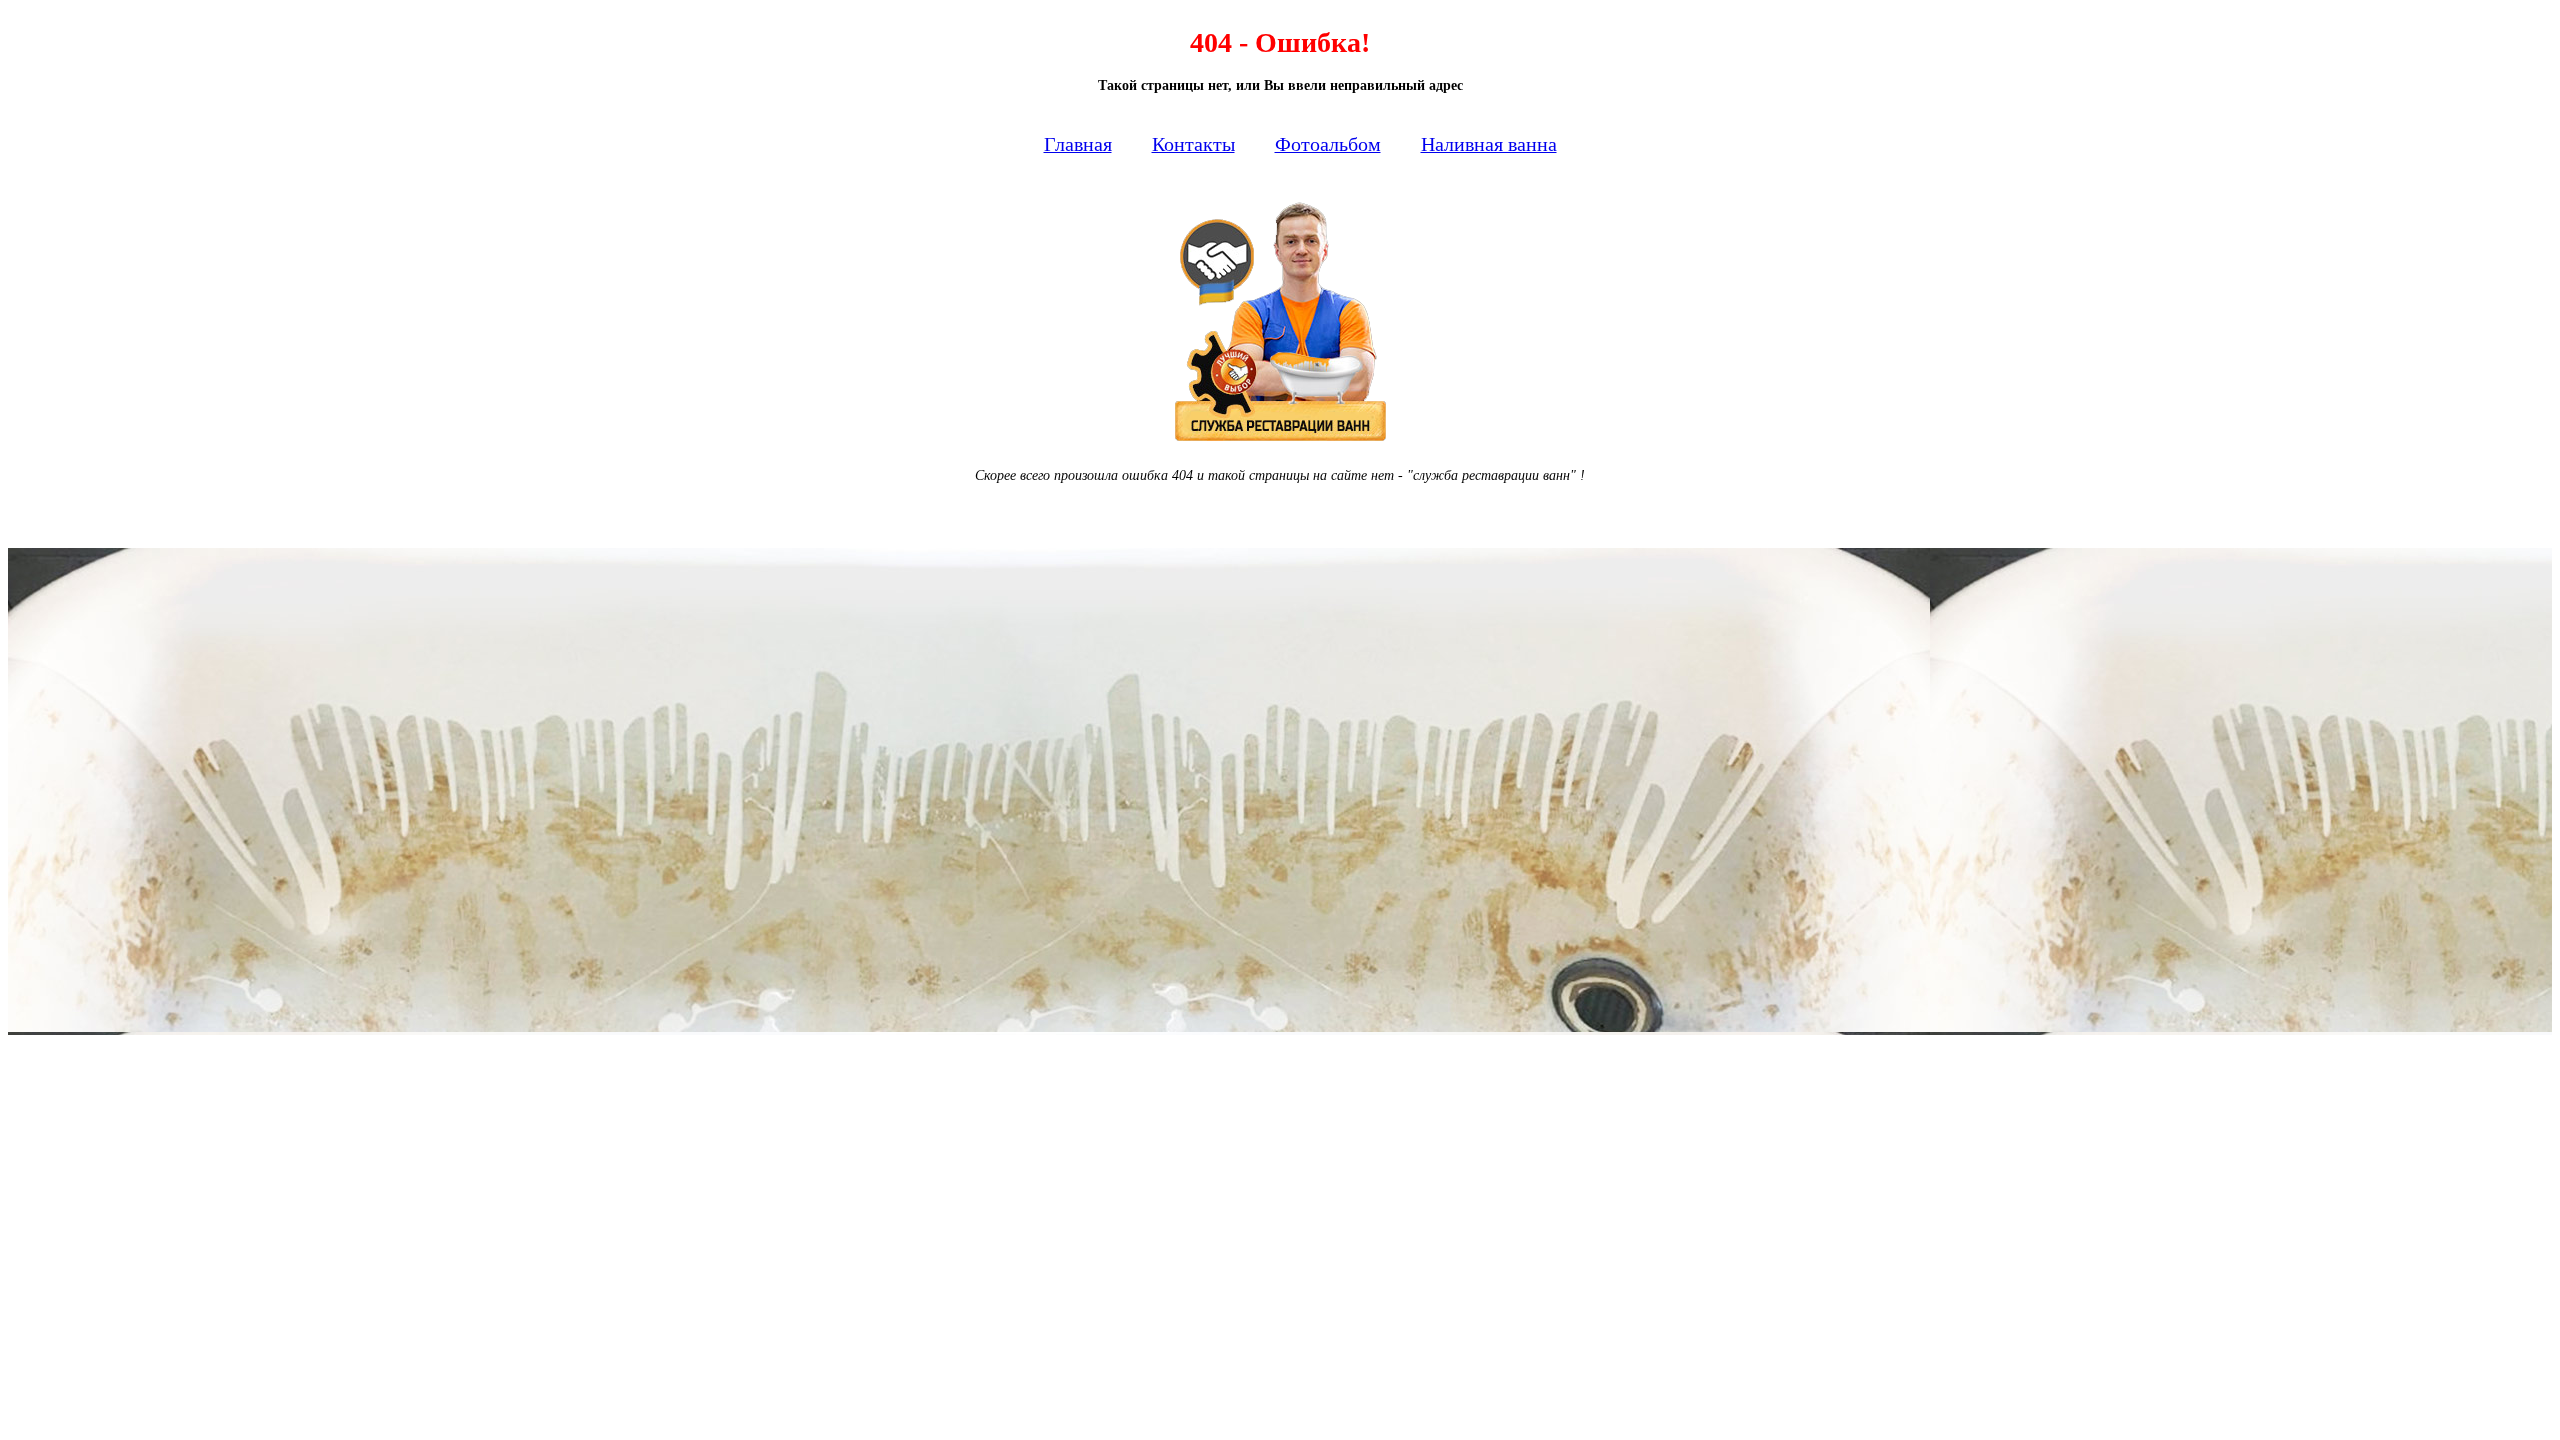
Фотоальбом (1328, 144)
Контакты (1193, 144)
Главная (1078, 144)
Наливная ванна (1489, 144)
